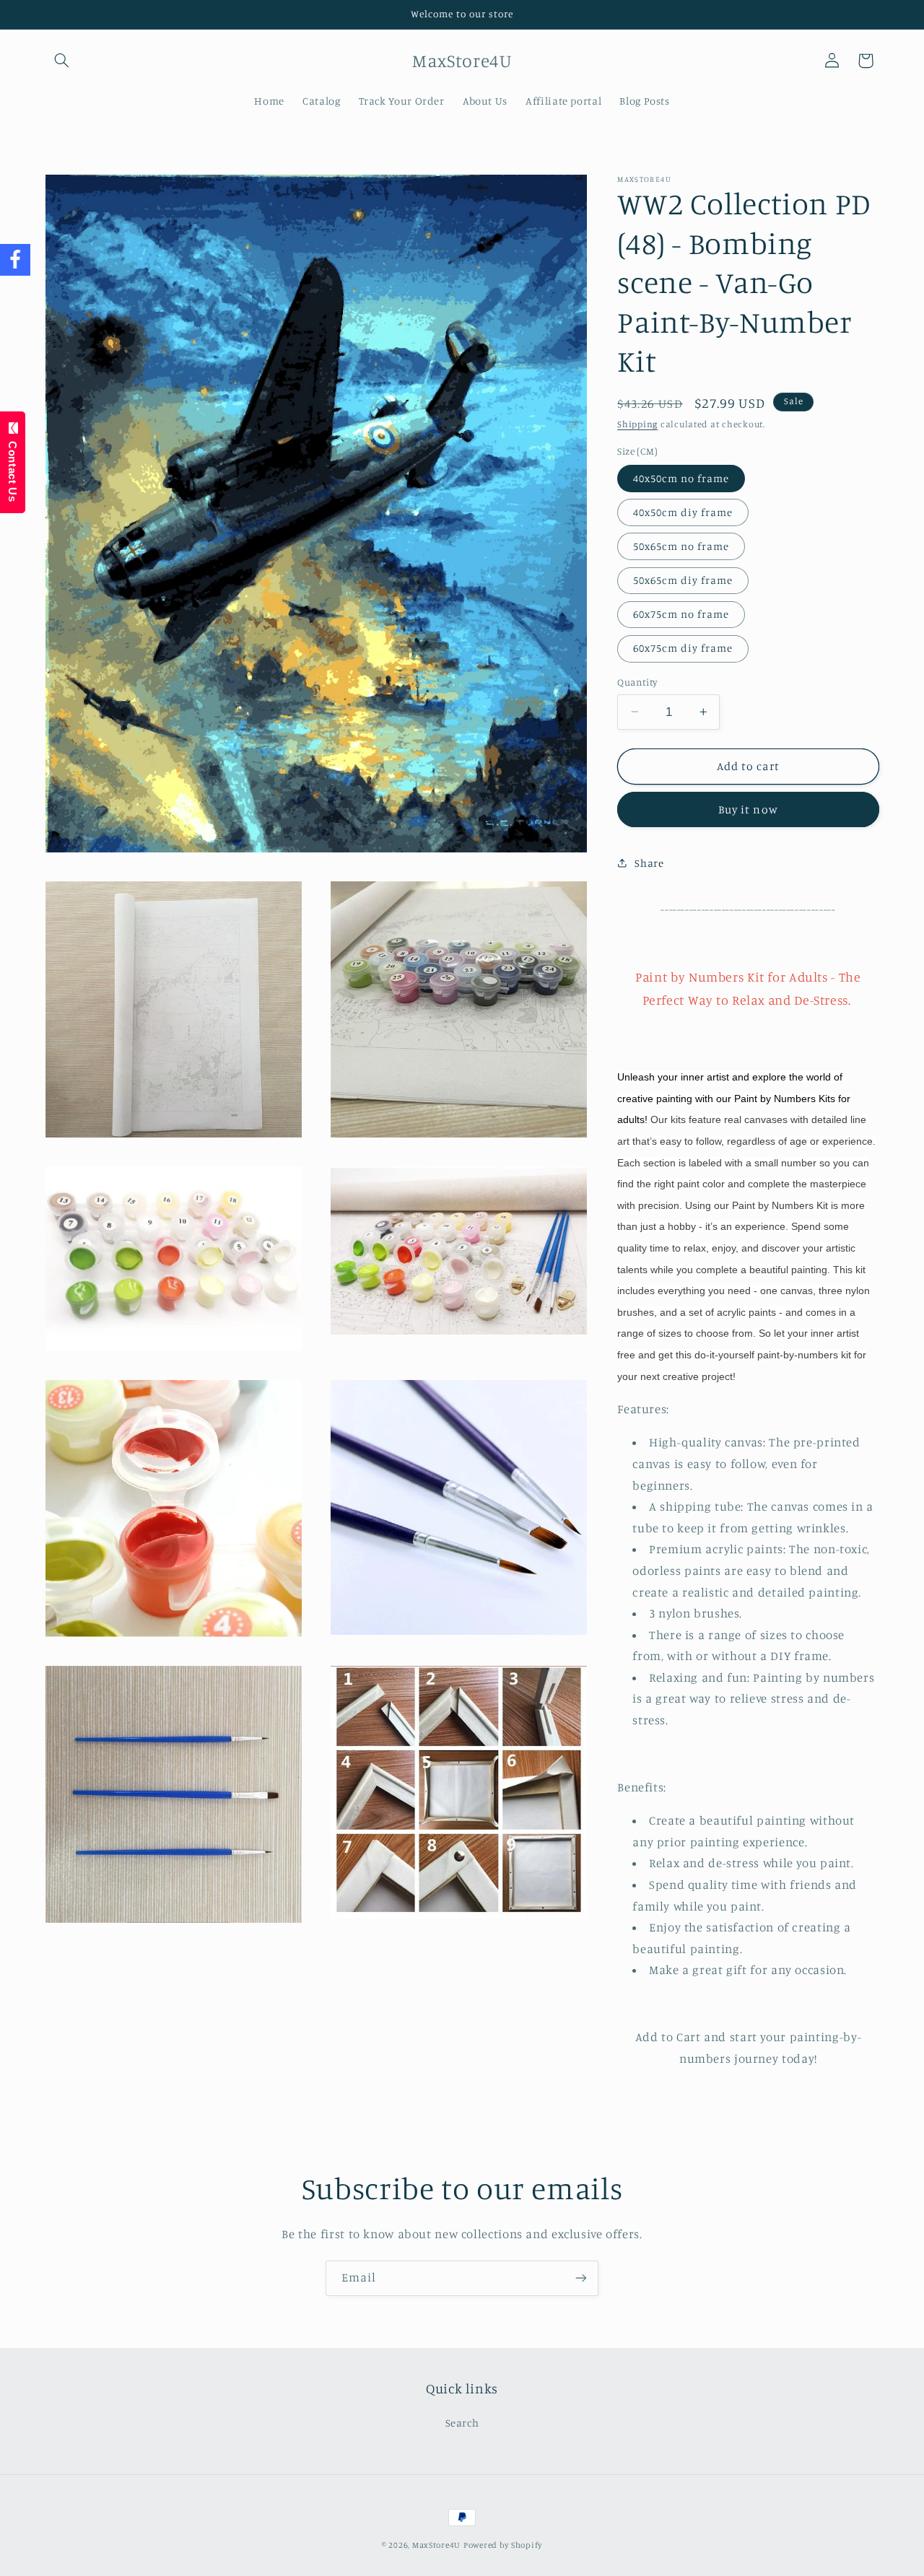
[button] (62, 61)
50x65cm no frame (681, 546)
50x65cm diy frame (683, 580)
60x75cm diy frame (683, 648)
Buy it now (748, 809)
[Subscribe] (581, 2278)
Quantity (637, 682)
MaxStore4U (436, 2545)
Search (462, 2423)
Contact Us (13, 468)
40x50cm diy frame (683, 512)
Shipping (637, 424)
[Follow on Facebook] (15, 260)
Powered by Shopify (503, 2545)
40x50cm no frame (681, 477)
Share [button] (649, 863)
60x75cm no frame (681, 614)
